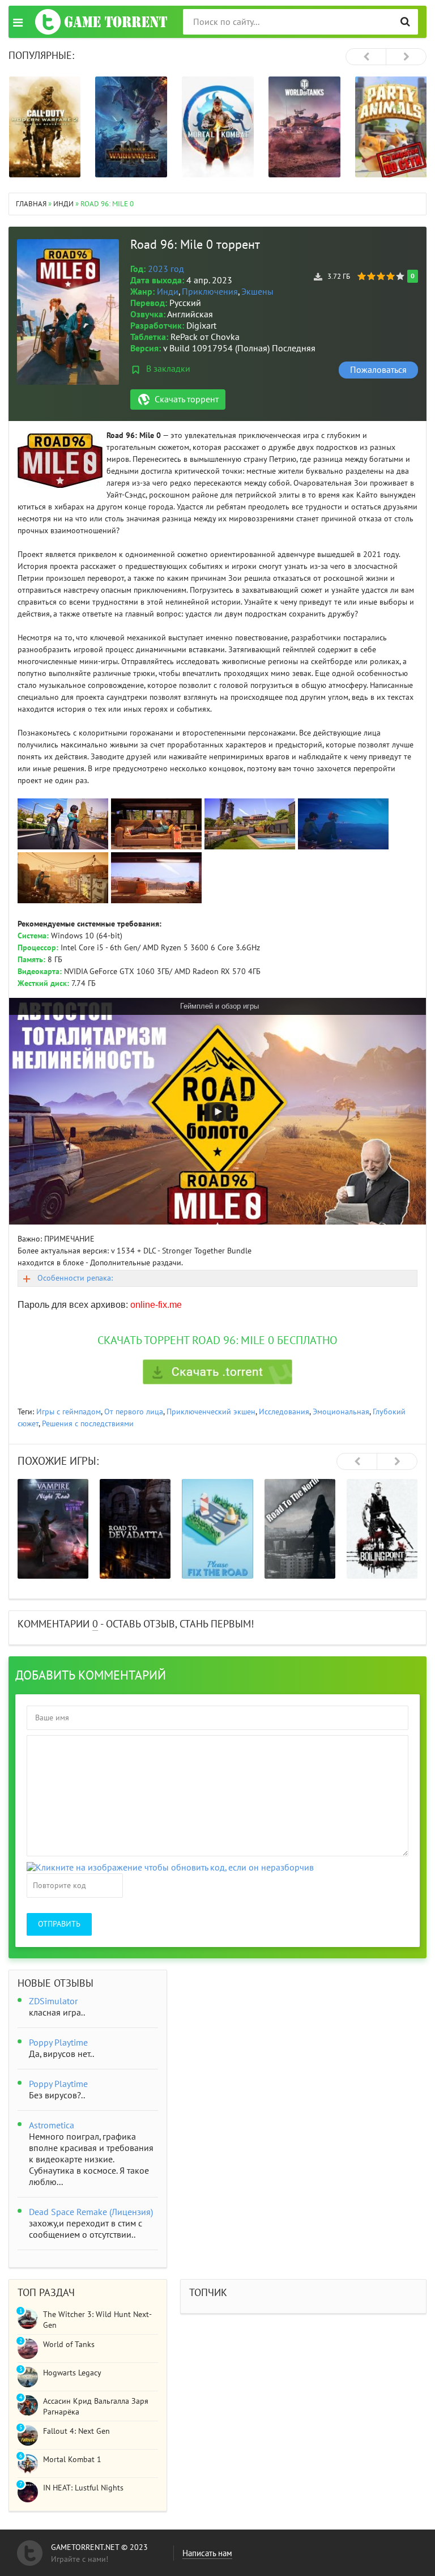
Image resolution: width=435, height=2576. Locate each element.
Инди (168, 292)
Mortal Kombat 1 (72, 2460)
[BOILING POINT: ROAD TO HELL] (382, 1529)
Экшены (257, 292)
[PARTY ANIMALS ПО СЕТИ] (391, 127)
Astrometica (52, 2126)
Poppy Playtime (58, 2043)
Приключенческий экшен (211, 1412)
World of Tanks (69, 2345)
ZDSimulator (53, 2001)
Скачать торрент (187, 399)
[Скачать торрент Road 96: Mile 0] (217, 1372)
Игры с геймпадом (69, 1412)
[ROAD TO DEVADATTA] (135, 1529)
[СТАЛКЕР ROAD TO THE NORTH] (300, 1529)
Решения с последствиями (88, 1424)
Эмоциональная (341, 1412)
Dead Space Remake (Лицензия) (91, 2212)
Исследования (284, 1412)
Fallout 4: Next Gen (76, 2431)
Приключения (210, 292)
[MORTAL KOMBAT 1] (218, 127)
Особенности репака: (75, 1278)
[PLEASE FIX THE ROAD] (217, 1529)
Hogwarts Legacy (72, 2373)
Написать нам (207, 2553)
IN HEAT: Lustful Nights (83, 2488)
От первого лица (134, 1412)
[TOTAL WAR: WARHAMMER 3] (131, 127)
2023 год (166, 269)
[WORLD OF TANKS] (304, 127)
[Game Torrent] (101, 22)
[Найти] (405, 22)
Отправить (59, 1924)
